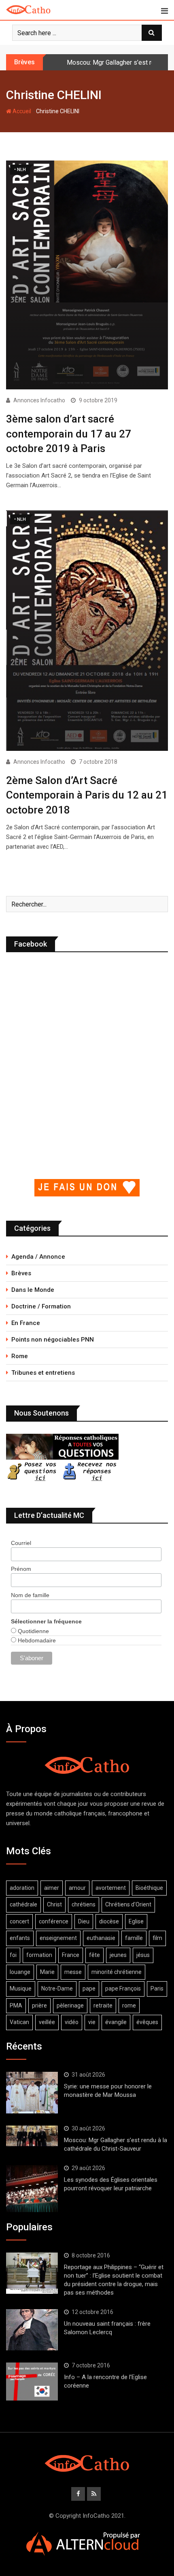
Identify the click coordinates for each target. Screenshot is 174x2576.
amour (77, 1888)
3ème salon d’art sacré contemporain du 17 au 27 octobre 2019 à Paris (69, 434)
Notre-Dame (57, 1989)
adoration (22, 1888)
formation (39, 1955)
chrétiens (84, 1904)
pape (89, 1989)
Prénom (21, 1569)
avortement (111, 1888)
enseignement (58, 1938)
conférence (54, 1921)
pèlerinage (70, 2005)
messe (73, 1972)
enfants (20, 1938)
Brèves (21, 1273)
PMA (16, 2005)
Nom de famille (30, 1595)
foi (13, 1955)
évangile (116, 2022)
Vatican (19, 2022)
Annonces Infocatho (39, 400)
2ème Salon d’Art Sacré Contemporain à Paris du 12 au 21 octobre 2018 (87, 795)
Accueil (21, 111)
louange (20, 1972)
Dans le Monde (33, 1290)
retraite (103, 2005)
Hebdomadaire (36, 1640)
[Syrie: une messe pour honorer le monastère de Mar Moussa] (32, 2092)
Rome (20, 1356)
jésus (143, 1955)
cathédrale (23, 1904)
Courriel (21, 1543)
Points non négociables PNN (53, 1340)
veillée (47, 2022)
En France (26, 1323)
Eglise (136, 1921)
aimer (52, 1888)
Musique (21, 1989)
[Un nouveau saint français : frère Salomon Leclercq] (32, 2330)
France (71, 1955)
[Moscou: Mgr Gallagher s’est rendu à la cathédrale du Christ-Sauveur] (32, 2136)
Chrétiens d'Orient (128, 1904)
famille (134, 1938)
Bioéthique (149, 1888)
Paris (157, 1989)
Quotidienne (33, 1631)
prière (39, 2005)
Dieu (84, 1921)
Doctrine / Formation (41, 1306)
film (157, 1938)
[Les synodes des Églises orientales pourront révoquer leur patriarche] (32, 2189)
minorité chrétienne (117, 1972)
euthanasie (101, 1938)
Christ (54, 1904)
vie (92, 2022)
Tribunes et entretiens (43, 1373)
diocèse (109, 1921)
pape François (123, 1989)
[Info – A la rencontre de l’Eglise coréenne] (32, 2382)
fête (94, 1955)
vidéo (72, 2022)
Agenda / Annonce (38, 1257)
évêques (147, 2022)
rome (129, 2005)
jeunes (118, 1955)
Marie (47, 1972)
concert (19, 1921)
